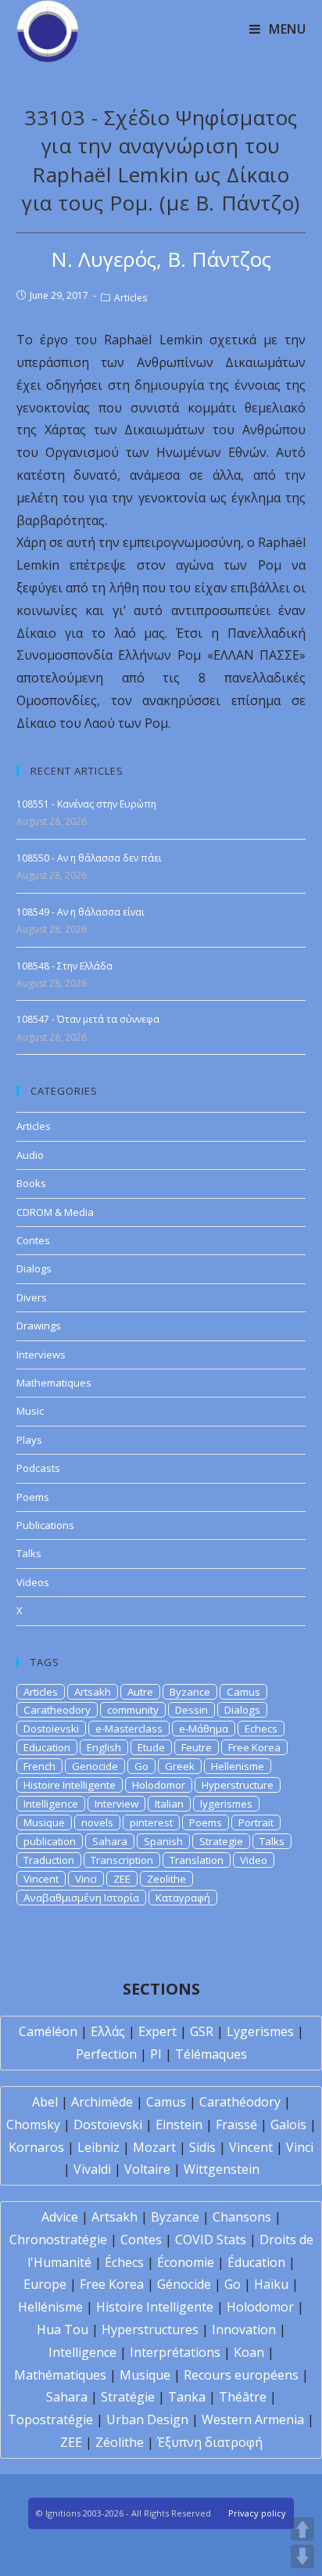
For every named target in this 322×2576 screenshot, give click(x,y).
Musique (44, 1822)
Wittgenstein (222, 2169)
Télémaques (211, 2054)
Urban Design (147, 2419)
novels (97, 1822)
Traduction (49, 1860)
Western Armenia (253, 2419)
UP (302, 2529)
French (39, 1766)
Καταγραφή (183, 1898)
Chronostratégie (58, 2240)
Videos (33, 1582)
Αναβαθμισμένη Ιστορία (81, 1898)
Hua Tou (63, 2330)
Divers (32, 1297)
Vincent (41, 1879)
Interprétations (175, 2352)
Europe (45, 2284)
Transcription (122, 1860)
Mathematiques (54, 1383)
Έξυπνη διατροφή (210, 2442)
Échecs (124, 2262)
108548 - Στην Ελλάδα (64, 966)
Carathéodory (240, 2102)
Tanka (187, 2397)
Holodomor (159, 1785)
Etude (151, 1747)
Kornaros (36, 2147)
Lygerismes (260, 2031)
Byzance (190, 1692)
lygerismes (226, 1804)
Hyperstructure (238, 1785)
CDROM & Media (55, 1212)
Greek (180, 1766)
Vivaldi (92, 2169)
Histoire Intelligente (70, 1785)
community (133, 1710)
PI (156, 2054)
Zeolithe (166, 1879)
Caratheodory (57, 1710)
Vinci (86, 1879)
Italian (169, 1804)
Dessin (191, 1710)
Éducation (256, 2262)
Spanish (163, 1841)
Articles (131, 298)
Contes (33, 1240)
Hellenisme (238, 1766)
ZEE (122, 1879)
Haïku (271, 2284)
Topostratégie (50, 2419)
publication (50, 1841)
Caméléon (48, 2031)
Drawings (39, 1326)
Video (254, 1860)
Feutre (197, 1747)
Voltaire (147, 2169)
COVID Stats (211, 2240)
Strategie (221, 1841)
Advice (60, 2217)
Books (31, 1183)
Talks (29, 1553)
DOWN (302, 2556)
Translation (197, 1860)
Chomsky (33, 2124)
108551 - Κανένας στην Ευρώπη (86, 804)
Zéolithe (120, 2442)
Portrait (256, 1822)
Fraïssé (236, 2124)
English (104, 1747)
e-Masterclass (129, 1729)
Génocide (184, 2284)
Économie (186, 2262)
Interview (116, 1804)
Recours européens (241, 2375)
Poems (33, 1497)
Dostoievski (51, 1729)
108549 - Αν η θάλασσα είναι (80, 912)
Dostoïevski (108, 2124)
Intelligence (51, 1804)
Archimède (102, 2102)
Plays (29, 1440)
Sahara (110, 1841)
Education (47, 1747)
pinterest (151, 1822)
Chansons (242, 2217)
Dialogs (34, 1268)
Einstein (179, 2124)
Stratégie (128, 2397)
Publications (45, 1525)
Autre (140, 1692)
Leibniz (98, 2147)
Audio (30, 1155)
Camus (243, 1692)
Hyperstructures (150, 2330)
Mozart (154, 2147)
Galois (288, 2124)
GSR (202, 2031)
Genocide (95, 1766)
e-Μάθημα (204, 1729)
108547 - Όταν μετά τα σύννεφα (88, 1019)
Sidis (202, 2147)
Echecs (261, 1729)
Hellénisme (50, 2307)
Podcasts (38, 1468)
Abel (45, 2102)
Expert (157, 2031)
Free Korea (254, 1747)
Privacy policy (257, 2513)
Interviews (41, 1355)
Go (141, 1766)
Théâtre (243, 2397)
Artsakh (93, 1692)
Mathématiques (60, 2375)
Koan (249, 2352)
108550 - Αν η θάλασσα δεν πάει (89, 858)
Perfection (106, 2054)
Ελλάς (108, 2031)
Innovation (244, 2330)
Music (30, 1411)
